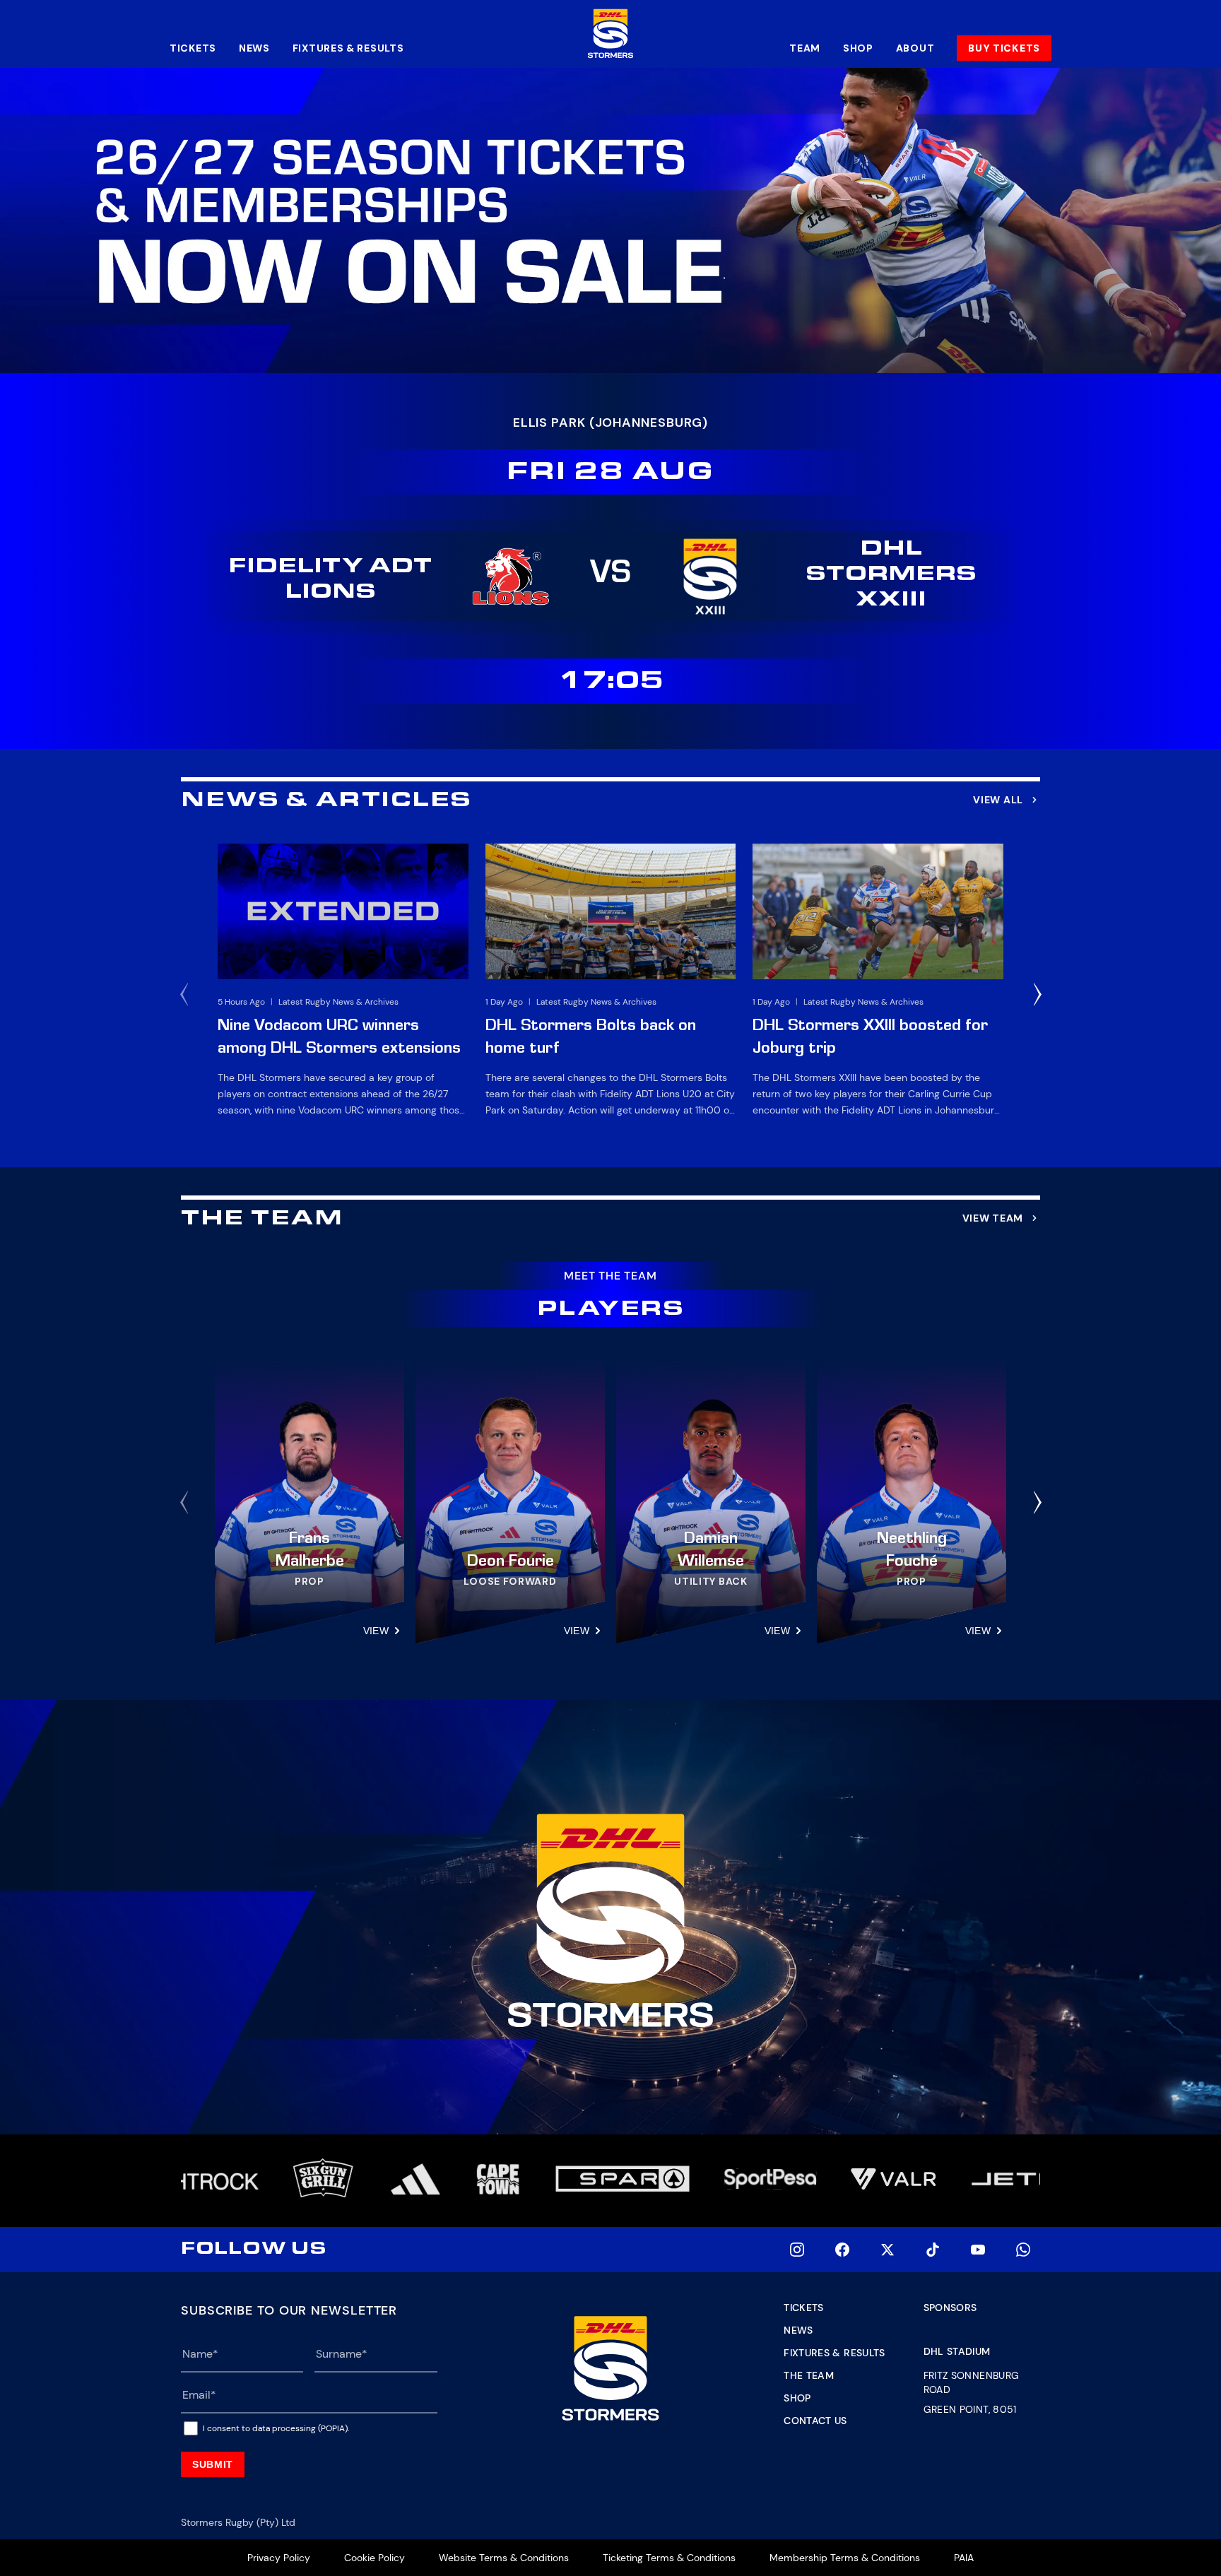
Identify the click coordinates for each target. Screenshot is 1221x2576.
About (915, 48)
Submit (213, 2464)
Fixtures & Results (348, 48)
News (254, 48)
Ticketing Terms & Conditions (669, 2558)
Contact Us (815, 2421)
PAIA (964, 2558)
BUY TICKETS (1004, 48)
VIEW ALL (998, 800)
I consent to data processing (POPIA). (276, 2428)
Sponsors (950, 2308)
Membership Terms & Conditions (845, 2558)
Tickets (193, 48)
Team (805, 48)
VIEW (376, 1631)
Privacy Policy (279, 2558)
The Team (809, 2375)
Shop (858, 48)
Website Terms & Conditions (504, 2558)
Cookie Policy (374, 2558)
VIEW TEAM (993, 1218)
